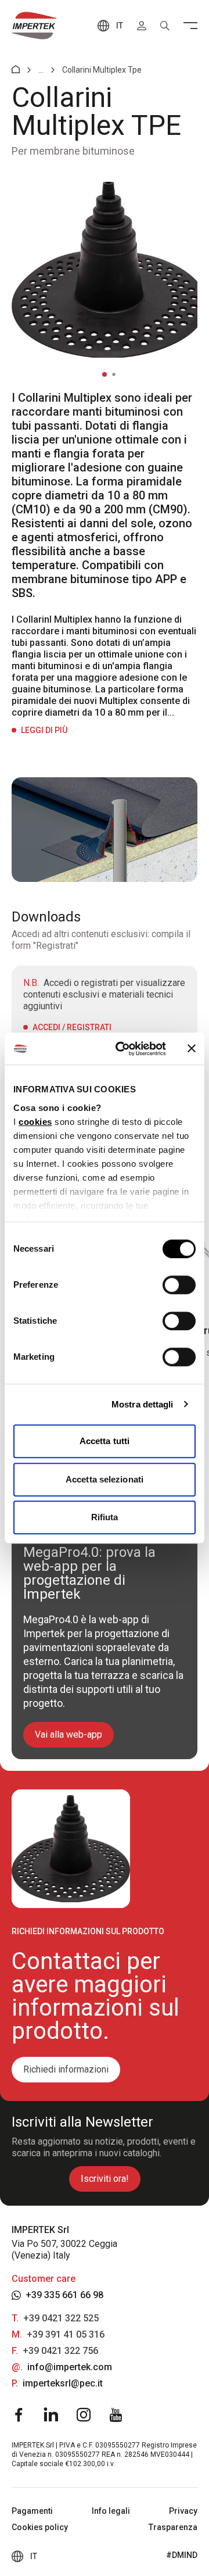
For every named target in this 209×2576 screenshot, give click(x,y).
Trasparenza (173, 2527)
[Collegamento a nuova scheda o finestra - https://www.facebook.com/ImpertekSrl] (19, 2415)
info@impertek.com (70, 2367)
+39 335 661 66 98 (64, 2295)
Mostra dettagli (143, 1404)
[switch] (179, 1285)
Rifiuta (105, 1517)
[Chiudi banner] (192, 1049)
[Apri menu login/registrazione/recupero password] (142, 26)
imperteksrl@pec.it (63, 2383)
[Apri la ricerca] (165, 26)
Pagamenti (32, 2511)
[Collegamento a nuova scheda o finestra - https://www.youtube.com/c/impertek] (116, 2415)
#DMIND (182, 2555)
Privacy (183, 2511)
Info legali (111, 2511)
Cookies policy (40, 2527)
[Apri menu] (190, 26)
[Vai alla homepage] (34, 26)
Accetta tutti (105, 1441)
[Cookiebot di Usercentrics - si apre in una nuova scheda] (122, 1049)
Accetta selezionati (105, 1479)
